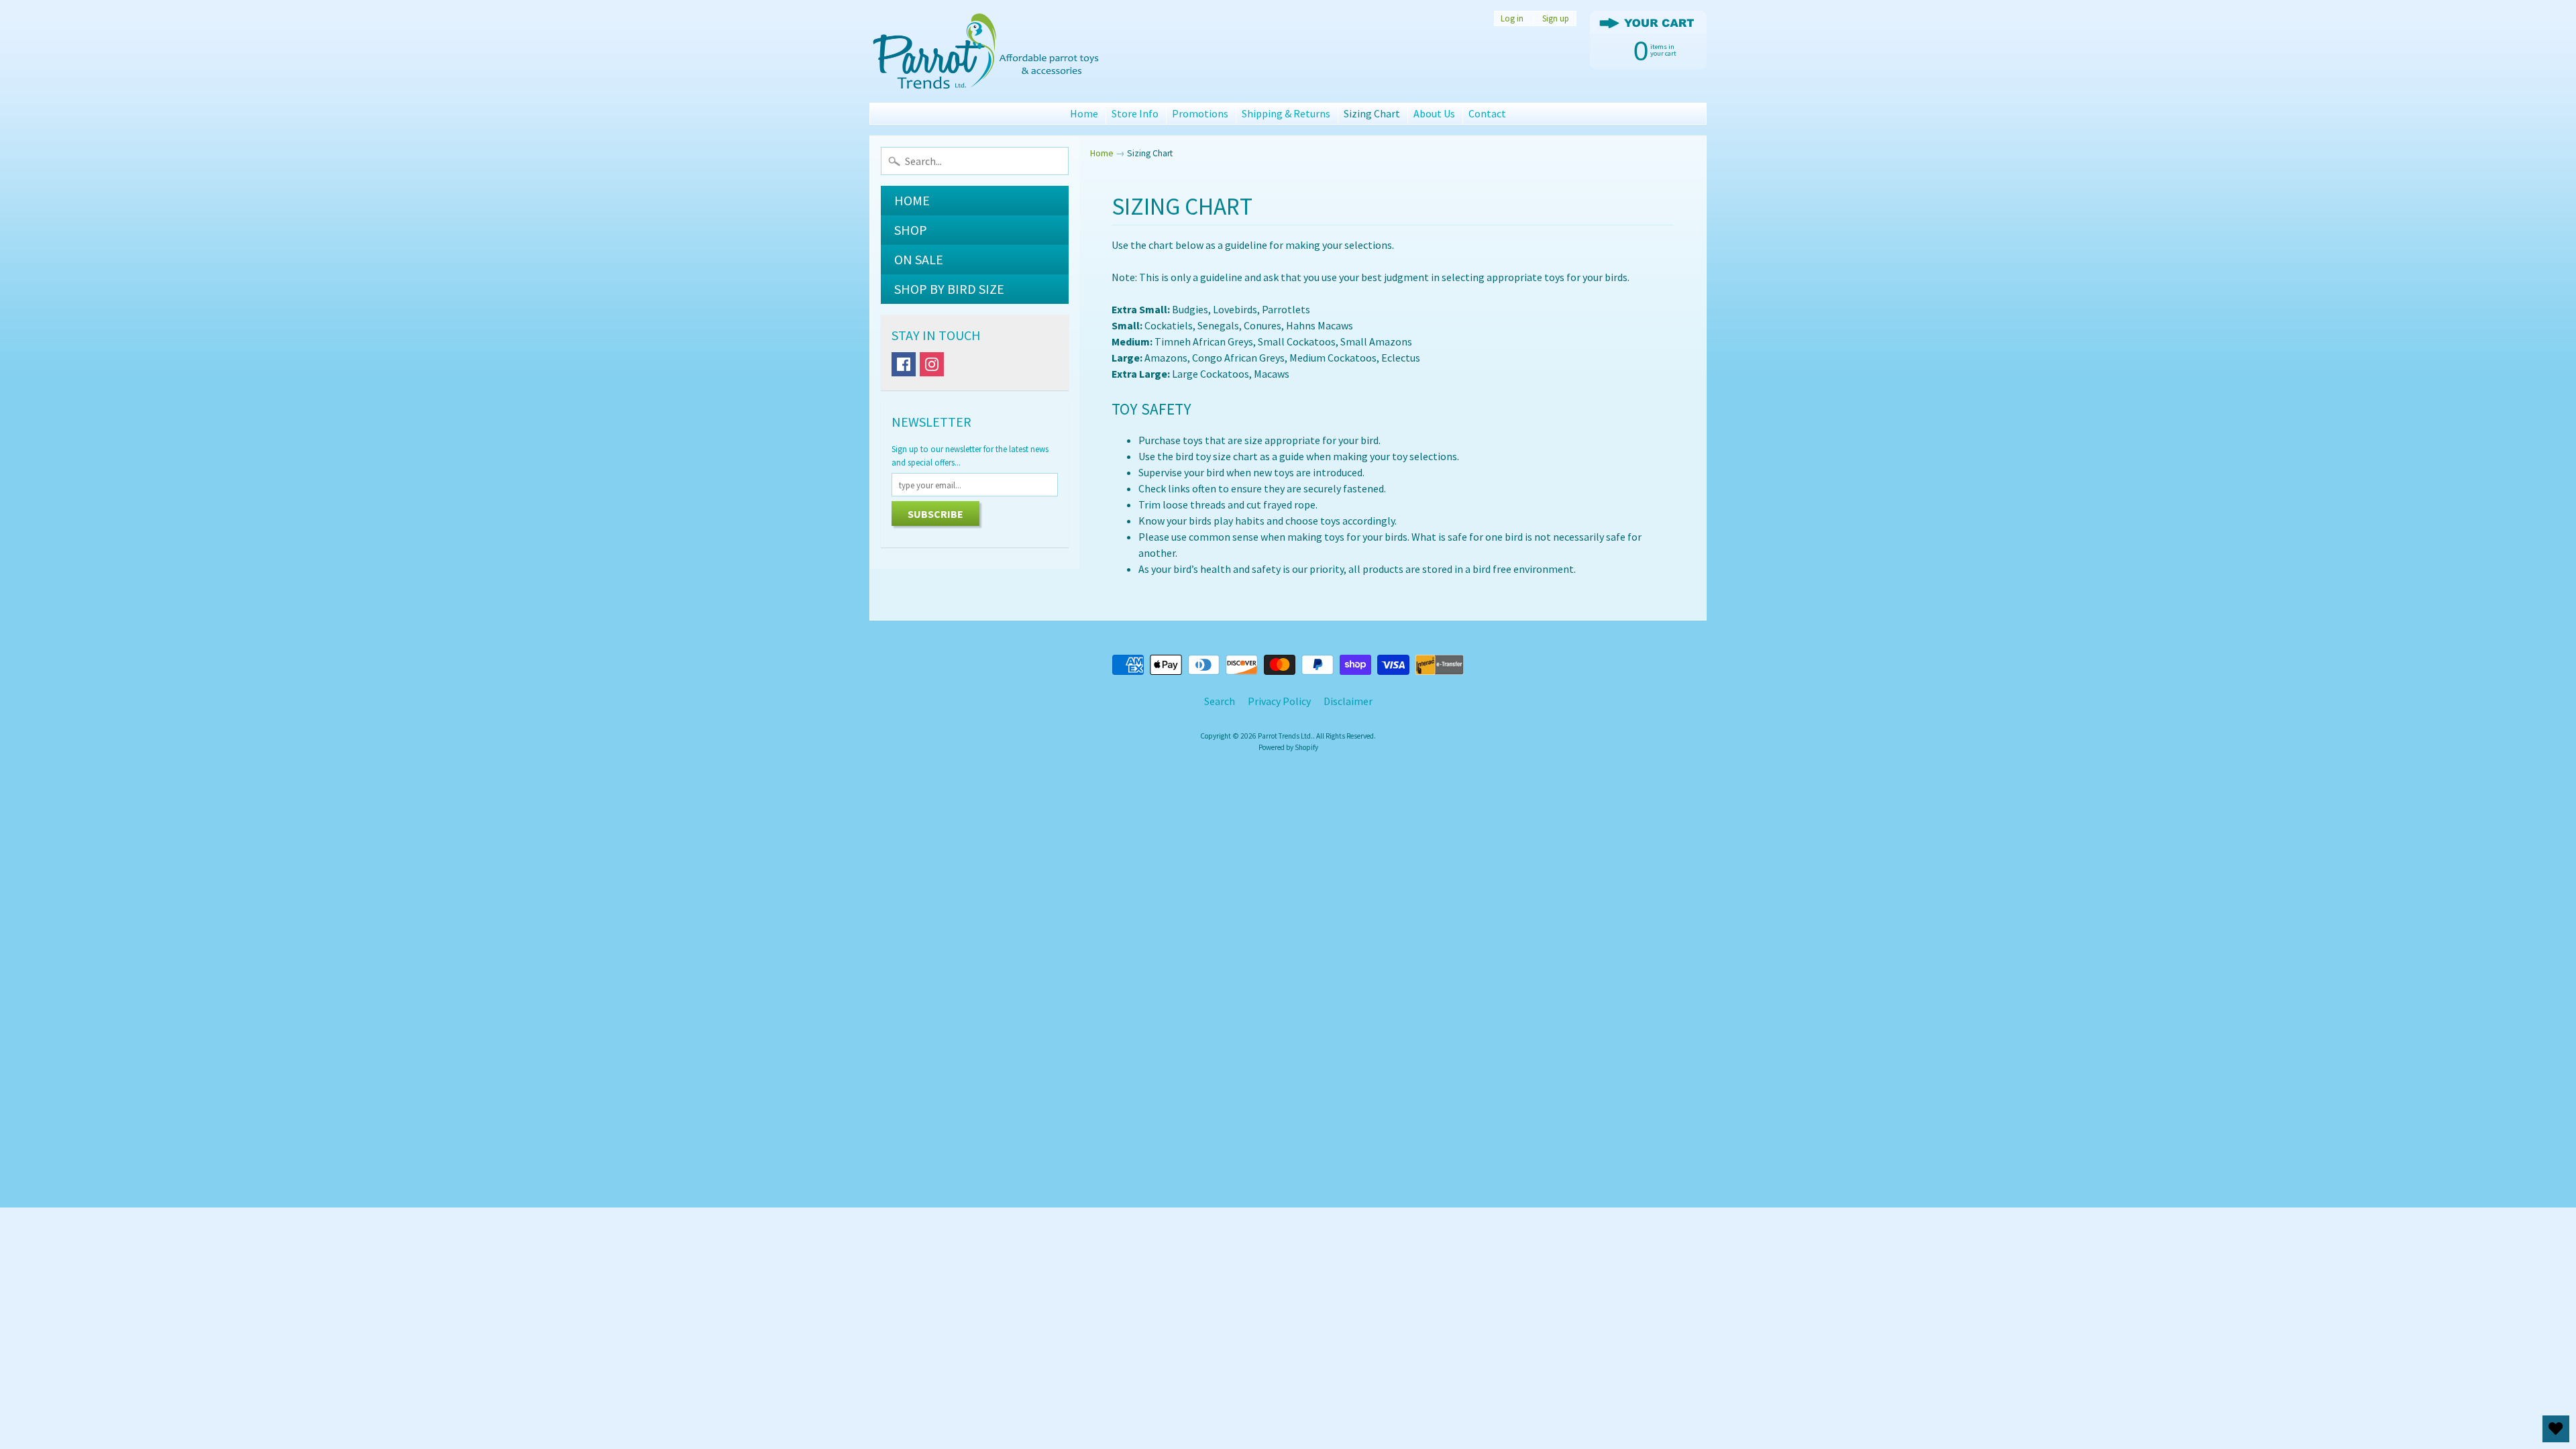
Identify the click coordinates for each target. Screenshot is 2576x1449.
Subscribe (935, 514)
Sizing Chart (1372, 113)
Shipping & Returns (1286, 113)
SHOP (911, 230)
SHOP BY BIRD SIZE (949, 289)
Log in (1512, 18)
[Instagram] (932, 364)
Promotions (1200, 113)
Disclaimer (1348, 701)
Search (1220, 701)
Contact (1487, 113)
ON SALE (919, 259)
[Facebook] (904, 364)
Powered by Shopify (1288, 747)
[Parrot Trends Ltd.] (987, 51)
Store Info (1135, 113)
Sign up (1556, 18)
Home (1084, 113)
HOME (912, 200)
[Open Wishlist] (2556, 1429)
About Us (1434, 113)
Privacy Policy (1279, 701)
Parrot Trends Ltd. (1285, 736)
